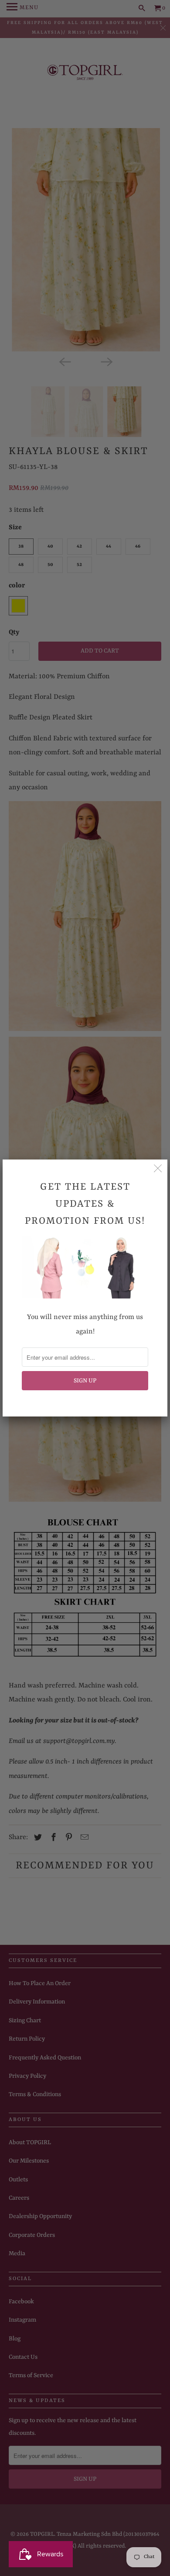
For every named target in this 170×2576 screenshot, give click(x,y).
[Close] (158, 1169)
